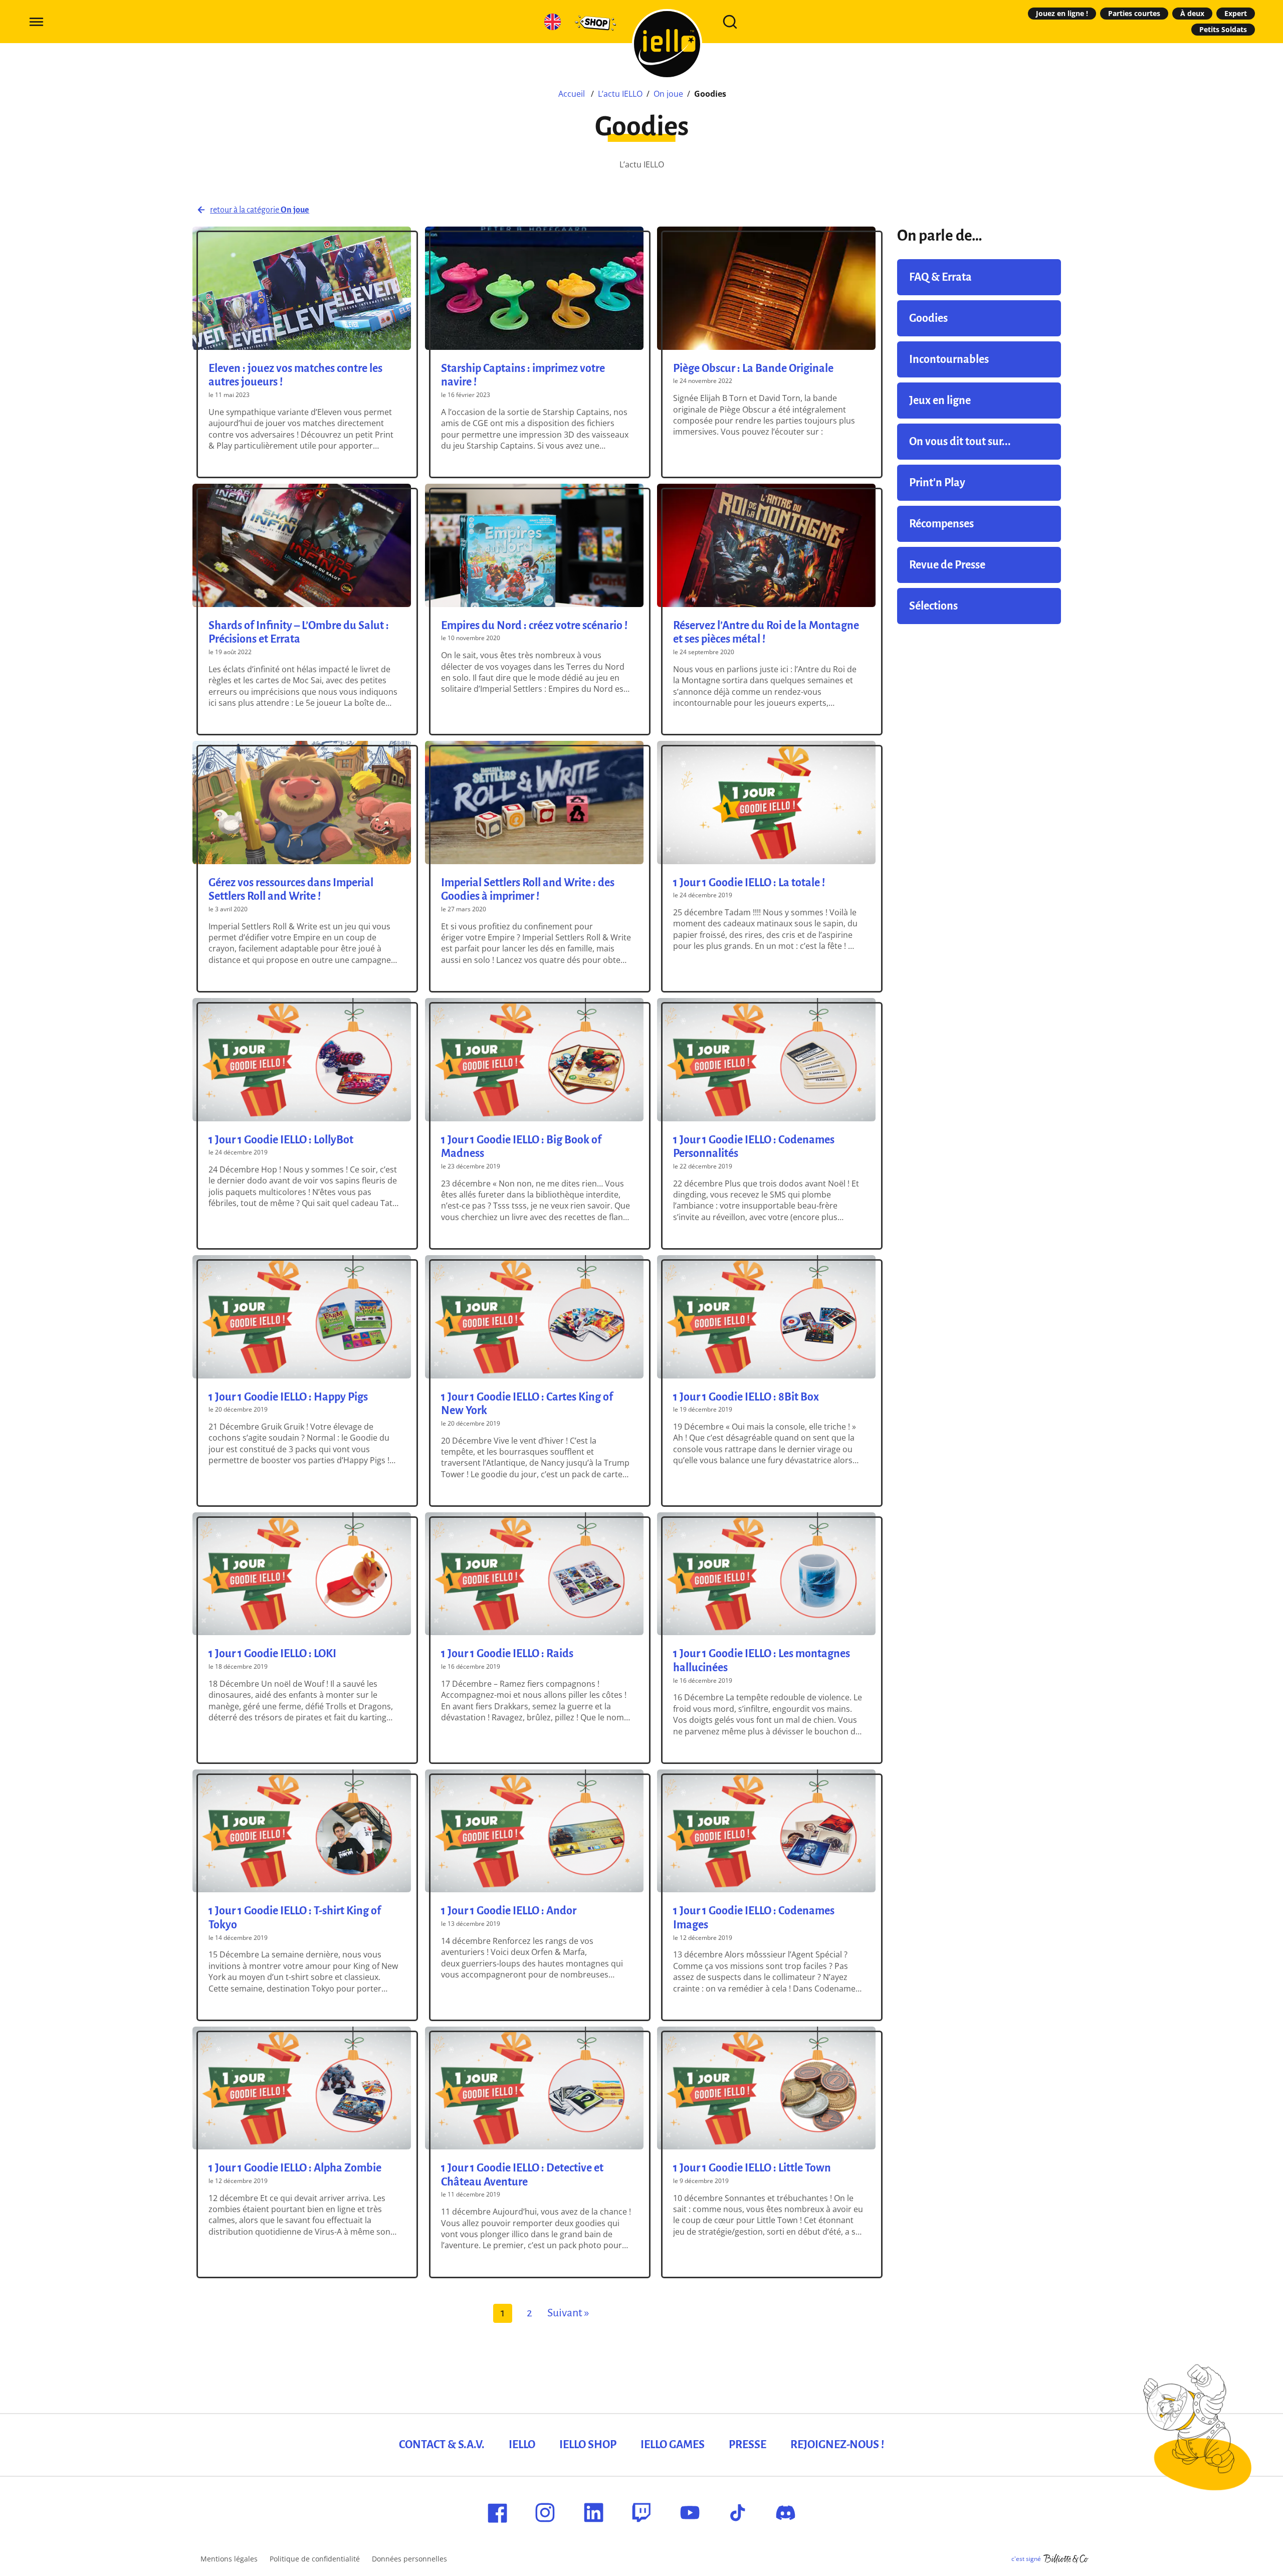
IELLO (522, 2445)
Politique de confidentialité (315, 2559)
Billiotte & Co (1066, 2559)
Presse (747, 2445)
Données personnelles (409, 2559)
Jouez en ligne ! (1062, 13)
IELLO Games (673, 2445)
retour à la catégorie (260, 210)
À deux (1192, 13)
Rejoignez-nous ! (837, 2445)
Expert (1236, 13)
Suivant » (568, 2313)
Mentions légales (229, 2559)
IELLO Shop (588, 2445)
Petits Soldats (1223, 29)
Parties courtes (1134, 13)
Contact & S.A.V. (442, 2445)
